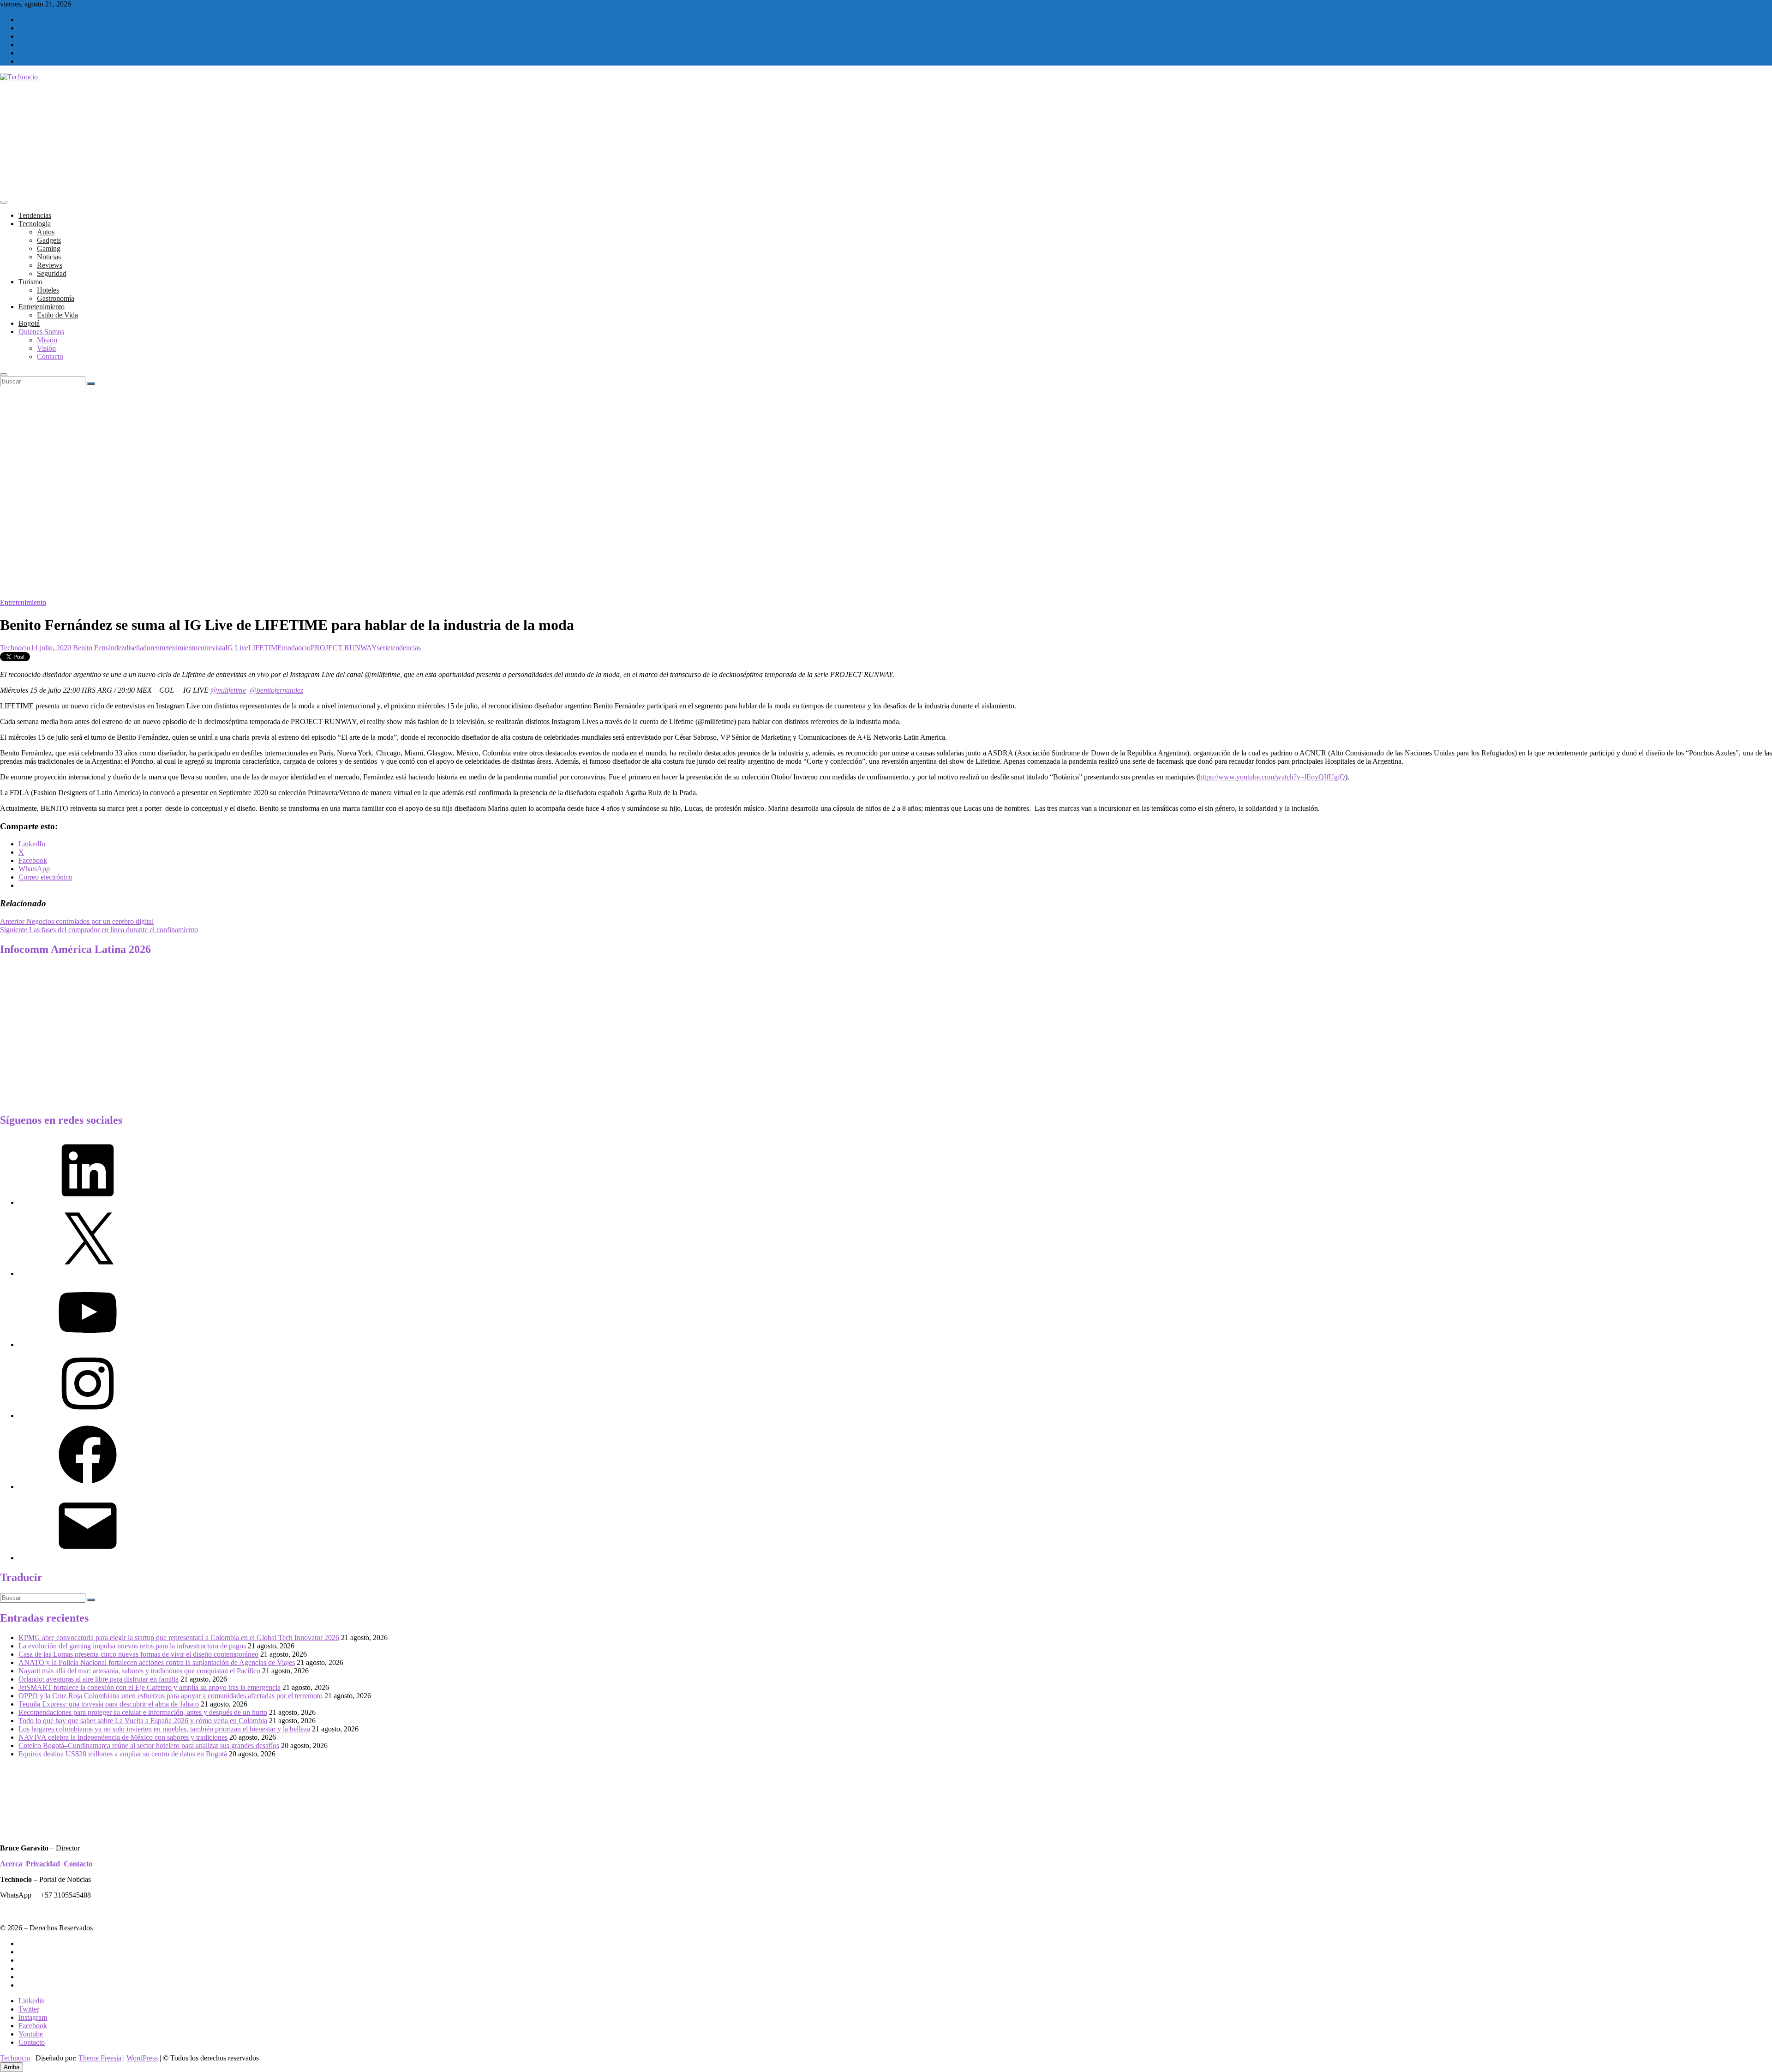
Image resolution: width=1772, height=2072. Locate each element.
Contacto (50, 356)
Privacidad (43, 1864)
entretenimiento (175, 648)
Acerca (11, 1864)
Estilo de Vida (57, 315)
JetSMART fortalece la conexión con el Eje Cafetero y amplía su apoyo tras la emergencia (150, 1687)
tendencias (406, 648)
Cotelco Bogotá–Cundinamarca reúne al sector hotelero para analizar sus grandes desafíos (149, 1746)
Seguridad (52, 273)
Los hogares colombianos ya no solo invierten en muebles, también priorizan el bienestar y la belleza (164, 1729)
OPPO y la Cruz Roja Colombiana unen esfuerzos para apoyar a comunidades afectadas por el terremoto (171, 1696)
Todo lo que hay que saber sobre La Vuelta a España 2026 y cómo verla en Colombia (143, 1721)
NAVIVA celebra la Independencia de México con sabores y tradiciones (123, 1737)
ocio (304, 648)
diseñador (139, 648)
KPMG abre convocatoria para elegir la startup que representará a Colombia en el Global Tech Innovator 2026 (179, 1638)
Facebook (33, 2026)
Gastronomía (56, 298)
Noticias (49, 257)
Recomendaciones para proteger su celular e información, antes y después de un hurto (143, 1712)
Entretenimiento (42, 307)
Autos (46, 232)
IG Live (237, 648)
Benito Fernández (99, 648)
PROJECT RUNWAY (344, 648)
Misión (47, 340)
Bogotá (29, 323)
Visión (46, 348)
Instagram (33, 2017)
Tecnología (35, 224)
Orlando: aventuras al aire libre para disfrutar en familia (99, 1679)
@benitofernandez (276, 690)
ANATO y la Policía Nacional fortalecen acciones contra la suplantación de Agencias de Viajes (157, 1662)
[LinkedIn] (88, 1202)
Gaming (49, 249)
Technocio (15, 648)
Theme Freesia (100, 2058)
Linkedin (32, 2001)
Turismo (30, 282)
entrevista (211, 648)
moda (290, 648)
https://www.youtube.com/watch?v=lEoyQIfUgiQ (1272, 777)
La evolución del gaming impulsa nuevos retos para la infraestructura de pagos (132, 1646)
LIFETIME (265, 648)
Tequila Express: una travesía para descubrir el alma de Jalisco (109, 1704)
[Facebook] (88, 1487)
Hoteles (48, 290)
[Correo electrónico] (88, 1558)
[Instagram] (88, 1416)
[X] (88, 1273)
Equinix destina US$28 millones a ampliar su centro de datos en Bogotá (123, 1754)
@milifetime (228, 690)
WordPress (142, 2058)
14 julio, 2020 (51, 648)
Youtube (31, 2034)
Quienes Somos (41, 332)
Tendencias (35, 215)
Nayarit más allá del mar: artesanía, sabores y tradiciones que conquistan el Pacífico (139, 1671)
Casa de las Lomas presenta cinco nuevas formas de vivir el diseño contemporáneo (138, 1654)
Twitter (29, 2009)
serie (384, 648)
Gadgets (49, 240)
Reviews (50, 265)
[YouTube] (88, 1344)
